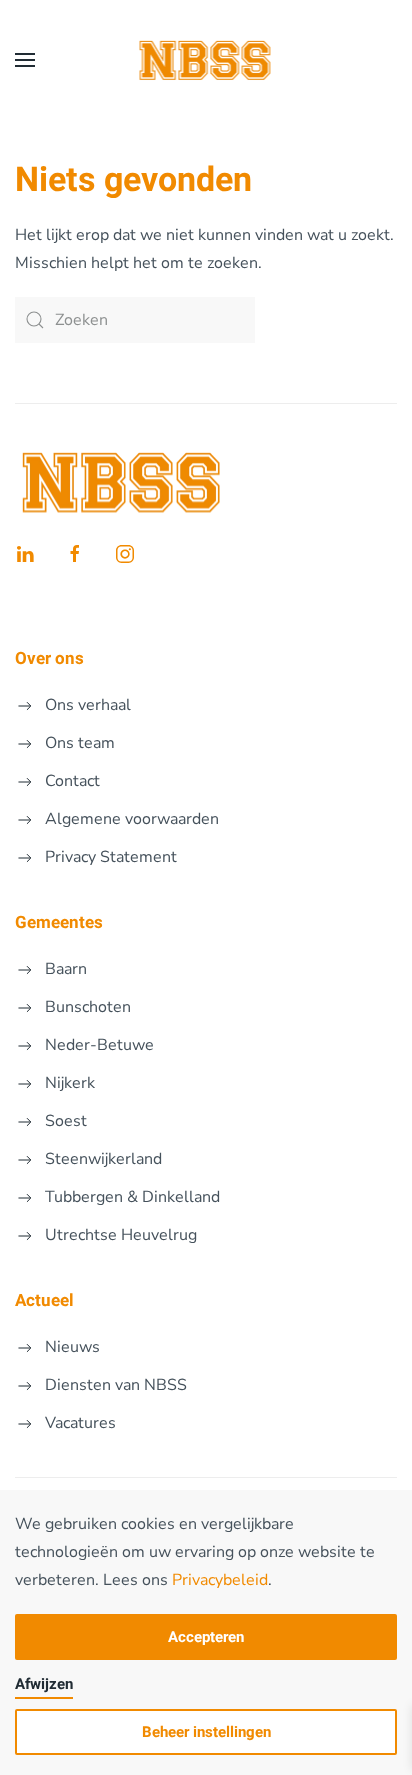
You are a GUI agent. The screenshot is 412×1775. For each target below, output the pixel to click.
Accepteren (206, 1637)
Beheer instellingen (206, 1732)
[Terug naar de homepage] (206, 60)
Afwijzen (44, 1684)
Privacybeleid (220, 1580)
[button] (25, 60)
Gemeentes (59, 922)
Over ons (49, 658)
